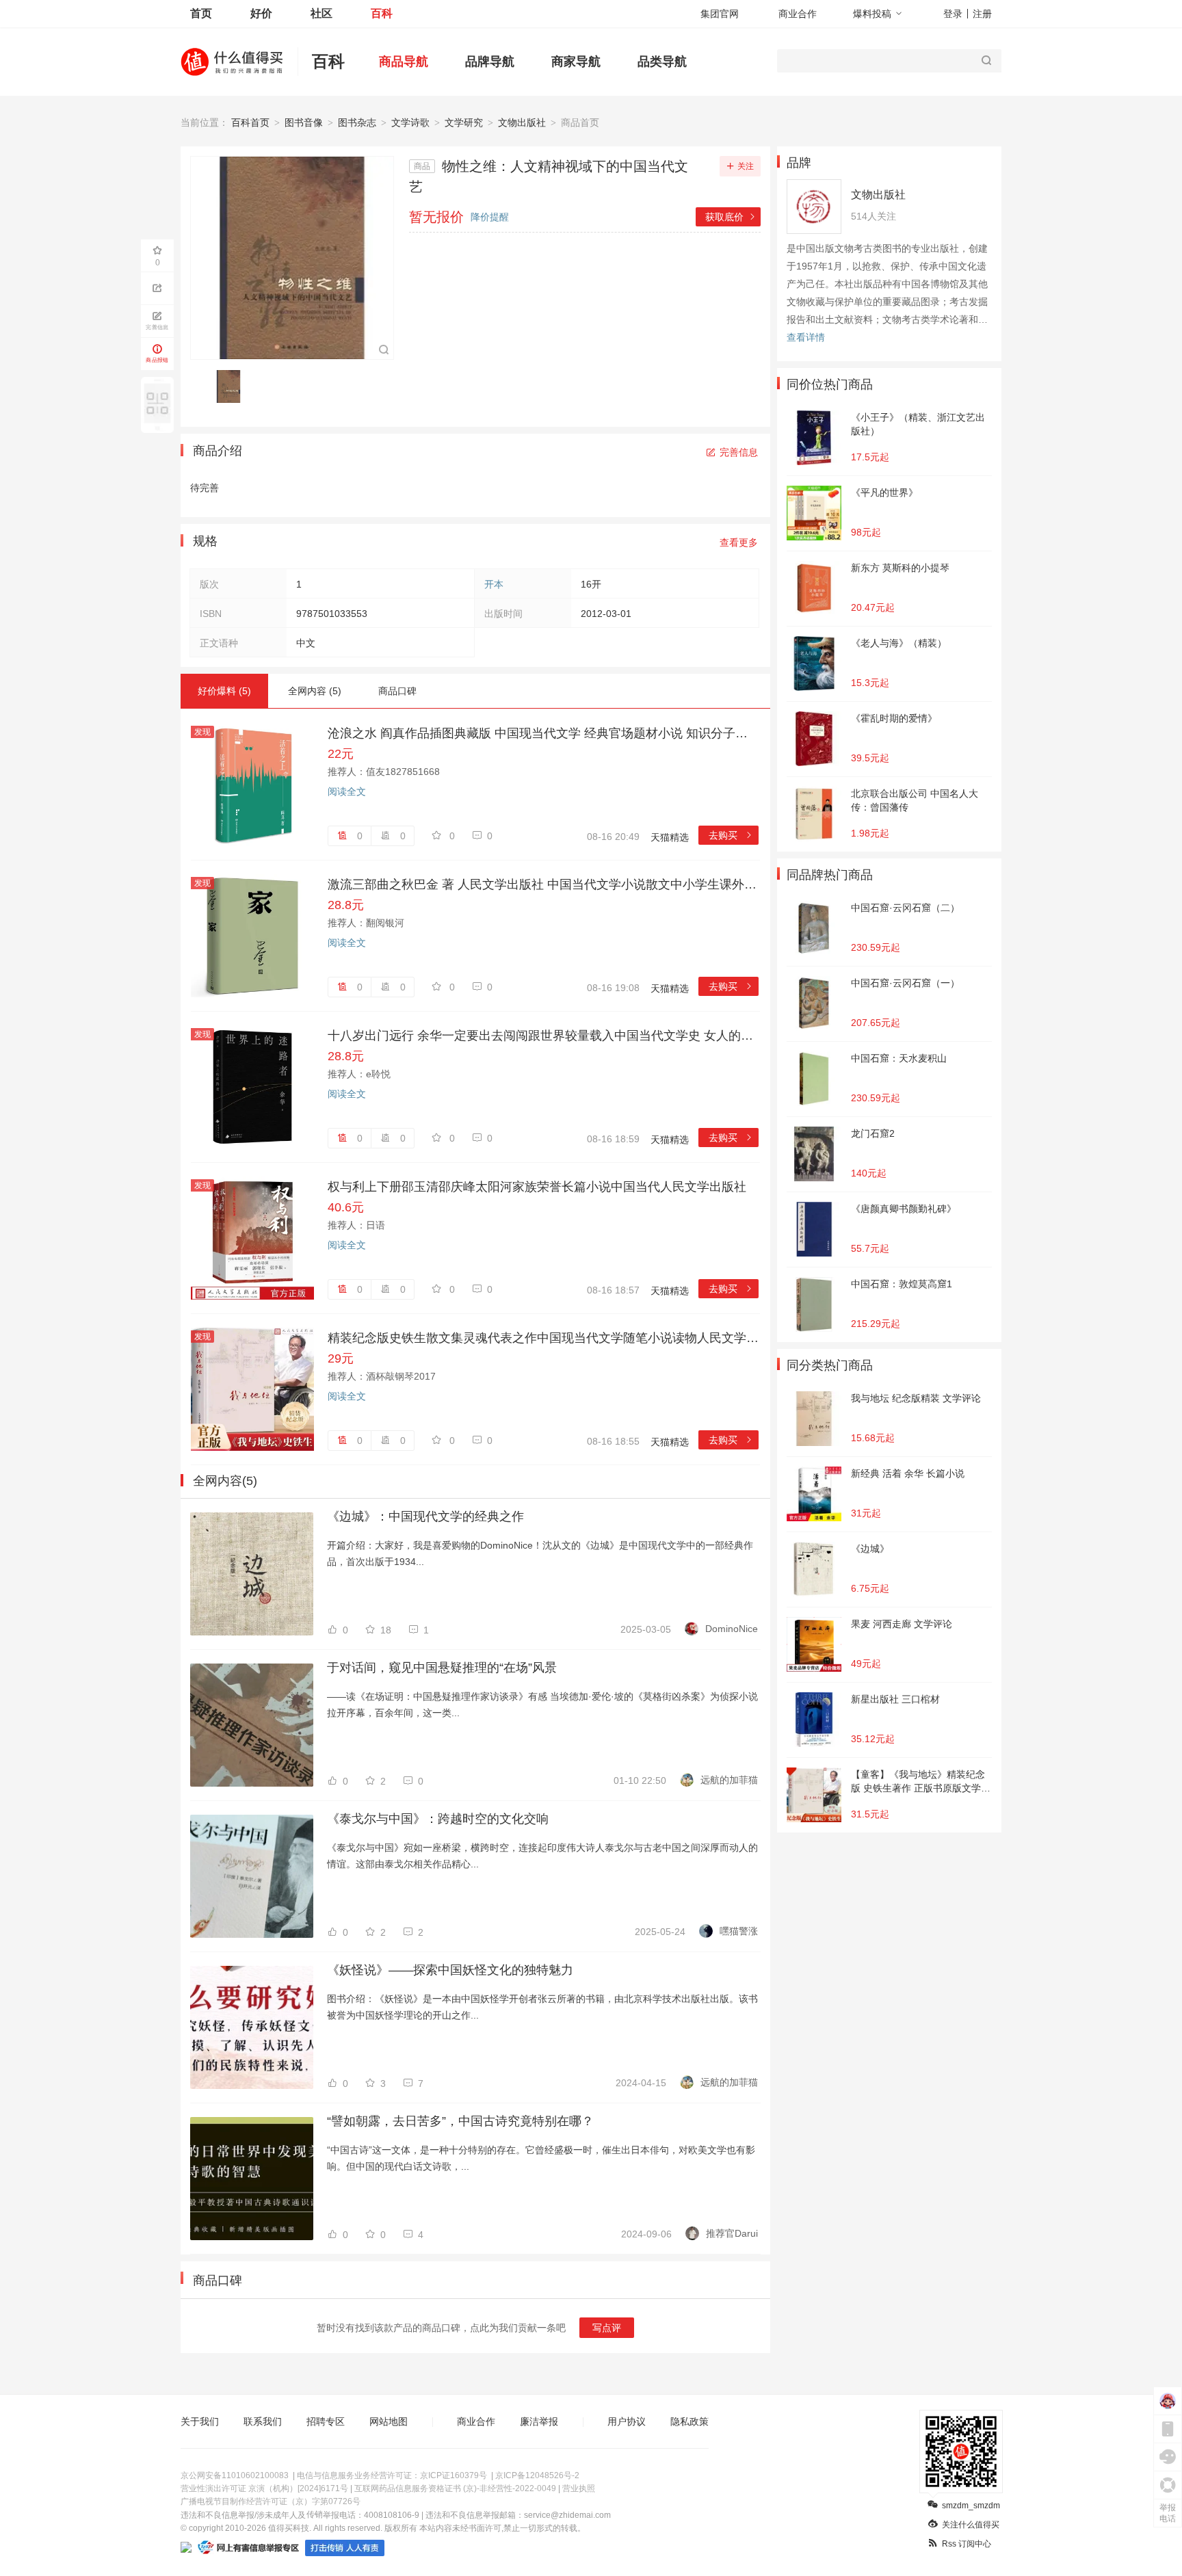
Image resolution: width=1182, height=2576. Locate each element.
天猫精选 (670, 837)
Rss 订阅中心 (967, 2544)
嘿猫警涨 (739, 1931)
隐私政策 (689, 2421)
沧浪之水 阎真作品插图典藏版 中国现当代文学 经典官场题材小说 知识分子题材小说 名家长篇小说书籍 (543, 733)
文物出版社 (522, 122)
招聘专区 (326, 2421)
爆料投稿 (872, 14)
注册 (982, 14)
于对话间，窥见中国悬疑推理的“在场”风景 (442, 1668)
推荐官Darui (732, 2233)
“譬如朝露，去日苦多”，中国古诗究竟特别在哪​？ (460, 2121)
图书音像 (304, 122)
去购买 (731, 835)
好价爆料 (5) (224, 691)
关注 (746, 166)
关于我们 (200, 2421)
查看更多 (739, 542)
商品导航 (404, 62)
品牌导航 (490, 62)
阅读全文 (347, 791)
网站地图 (389, 2421)
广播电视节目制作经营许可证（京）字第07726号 (271, 2501)
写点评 (607, 2328)
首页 (201, 13)
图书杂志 (357, 122)
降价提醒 (490, 217)
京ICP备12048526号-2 (537, 2475)
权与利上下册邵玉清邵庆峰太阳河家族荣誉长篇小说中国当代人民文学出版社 (537, 1187)
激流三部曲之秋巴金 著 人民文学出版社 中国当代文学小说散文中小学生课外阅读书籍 (543, 884)
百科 (382, 13)
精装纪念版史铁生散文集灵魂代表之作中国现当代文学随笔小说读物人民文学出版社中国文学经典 (543, 1338)
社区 (321, 13)
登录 (953, 14)
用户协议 (627, 2421)
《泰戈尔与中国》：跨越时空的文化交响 (438, 1819)
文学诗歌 (410, 122)
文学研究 (464, 122)
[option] (232, 386)
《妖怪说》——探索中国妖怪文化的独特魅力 (450, 1970)
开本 (494, 584)
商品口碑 (397, 691)
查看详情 (806, 337)
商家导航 (576, 62)
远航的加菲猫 (729, 1780)
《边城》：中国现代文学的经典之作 (425, 1516)
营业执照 (579, 2488)
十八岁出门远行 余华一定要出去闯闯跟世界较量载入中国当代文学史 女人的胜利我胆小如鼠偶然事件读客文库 (543, 1036)
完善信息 (739, 452)
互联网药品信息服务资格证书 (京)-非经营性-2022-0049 (455, 2488)
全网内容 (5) (315, 691)
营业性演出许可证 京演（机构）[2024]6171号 (264, 2488)
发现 (202, 732)
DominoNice (732, 1629)
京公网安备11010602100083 (235, 2475)
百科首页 (250, 122)
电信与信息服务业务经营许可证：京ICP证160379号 (392, 2475)
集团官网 (720, 14)
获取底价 (731, 217)
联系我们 (263, 2421)
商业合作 (798, 14)
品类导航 (662, 62)
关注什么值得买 (971, 2525)
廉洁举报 (539, 2421)
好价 (261, 13)
